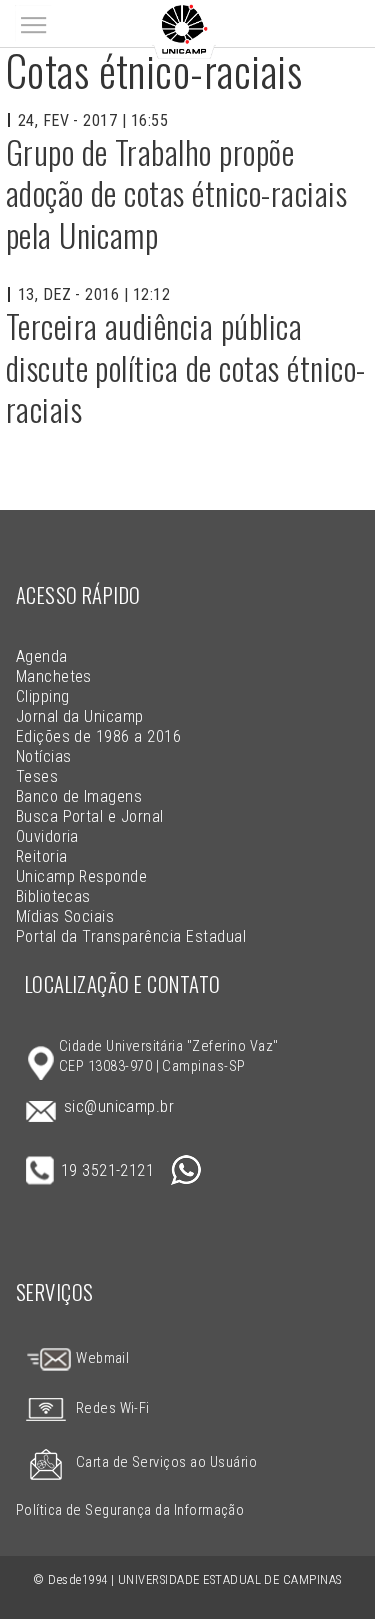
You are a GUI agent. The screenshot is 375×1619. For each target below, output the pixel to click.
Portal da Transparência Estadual (131, 936)
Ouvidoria (47, 836)
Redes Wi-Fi (113, 1408)
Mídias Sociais (65, 916)
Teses (37, 776)
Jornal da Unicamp (80, 716)
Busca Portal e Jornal (90, 816)
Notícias (44, 756)
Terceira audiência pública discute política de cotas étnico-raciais (186, 367)
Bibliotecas (53, 896)
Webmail (101, 1358)
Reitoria (42, 856)
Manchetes (54, 676)
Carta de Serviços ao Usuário (166, 1462)
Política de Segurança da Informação (130, 1510)
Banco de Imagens (79, 796)
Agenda (42, 656)
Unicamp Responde (82, 876)
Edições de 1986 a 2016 (99, 736)
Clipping (43, 696)
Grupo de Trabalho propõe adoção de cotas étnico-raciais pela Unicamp (176, 193)
